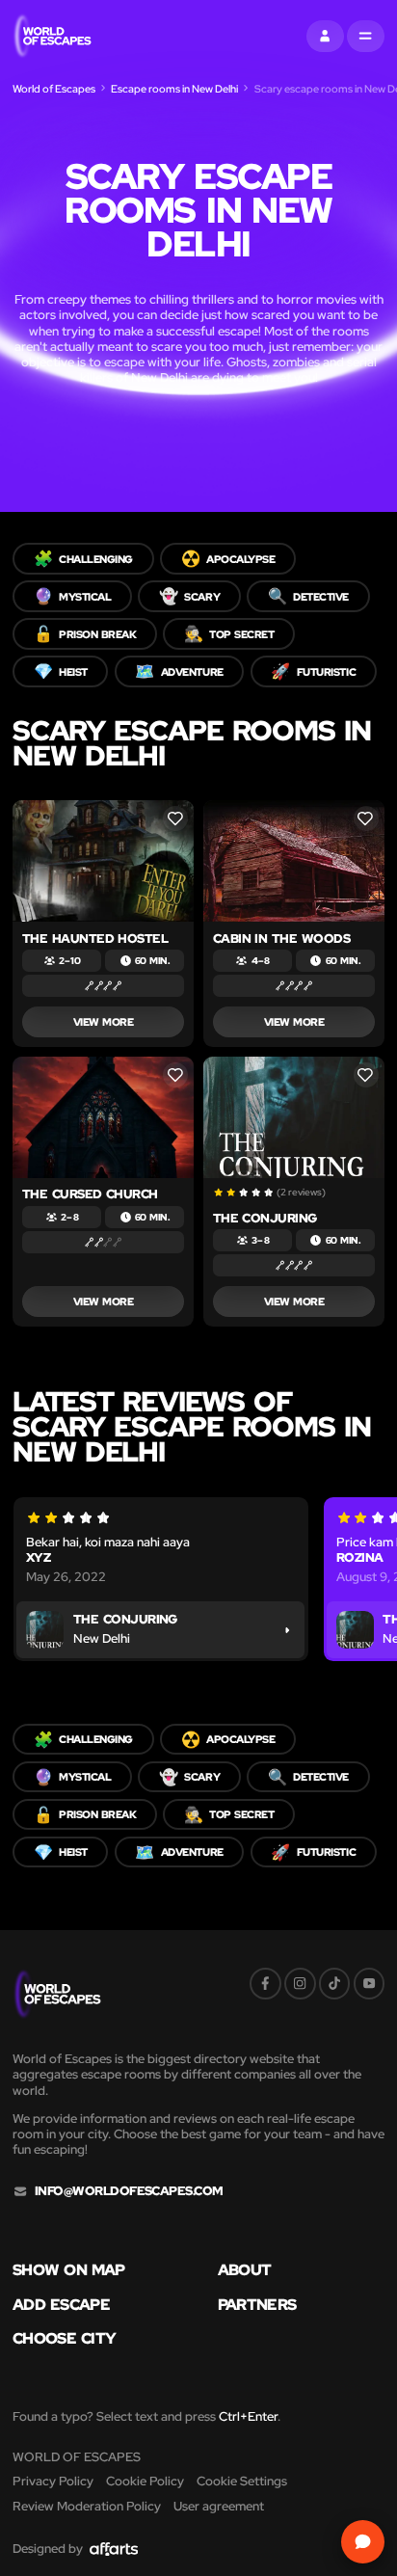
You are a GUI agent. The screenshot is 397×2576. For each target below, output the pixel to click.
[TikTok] (335, 1984)
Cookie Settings (242, 2481)
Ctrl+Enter (248, 2416)
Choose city (64, 2338)
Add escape (61, 2304)
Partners (257, 2304)
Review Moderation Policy (87, 2506)
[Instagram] (300, 1984)
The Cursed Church (90, 1194)
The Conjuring (265, 1218)
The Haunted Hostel (95, 939)
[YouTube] (370, 1984)
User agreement (219, 2506)
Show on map (69, 2269)
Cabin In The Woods (282, 939)
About (245, 2269)
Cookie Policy (145, 2481)
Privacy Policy (53, 2481)
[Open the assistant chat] (363, 2542)
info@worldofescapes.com (129, 2191)
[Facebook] (265, 1984)
